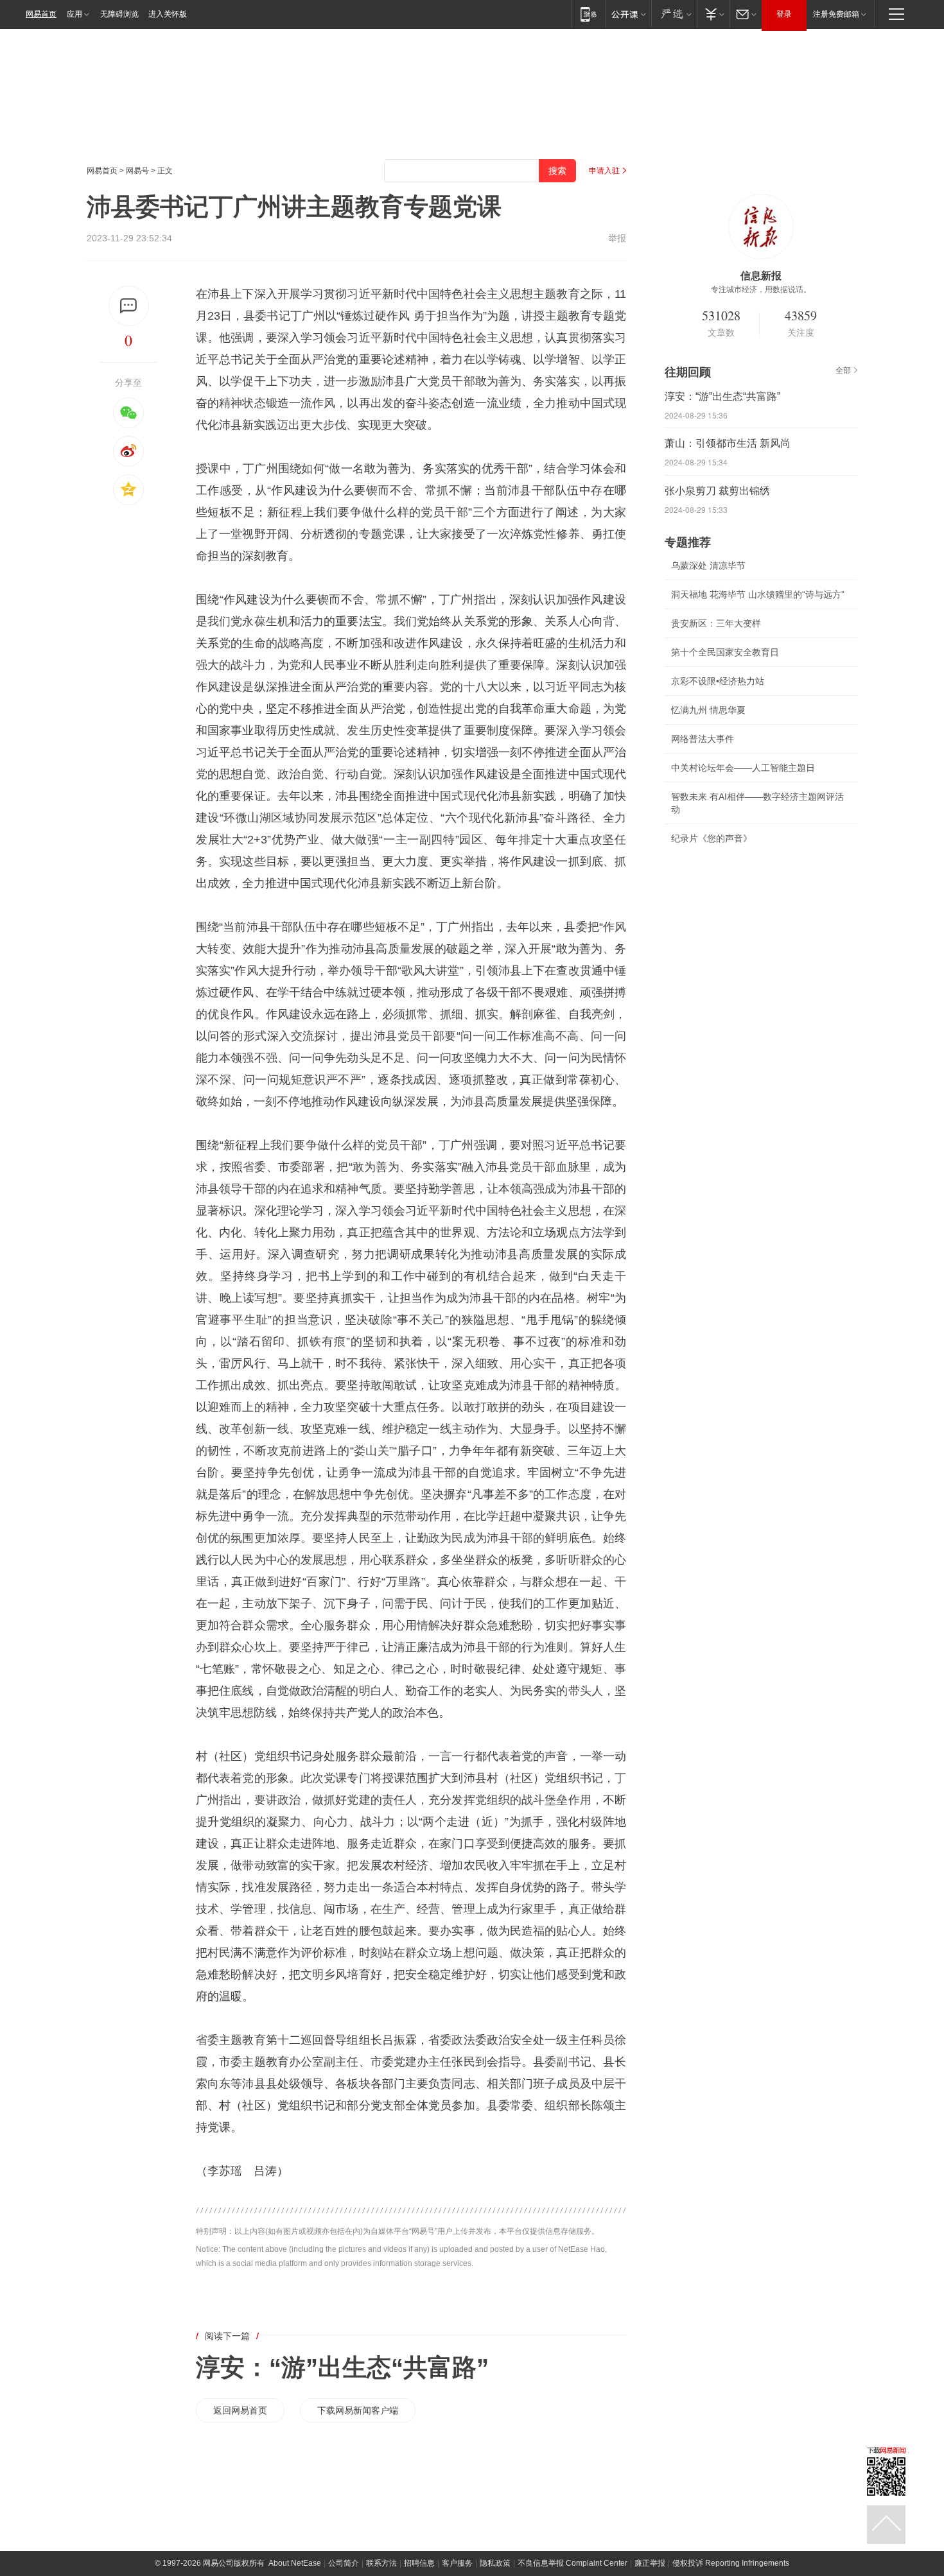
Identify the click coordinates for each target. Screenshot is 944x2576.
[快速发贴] (129, 306)
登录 (784, 14)
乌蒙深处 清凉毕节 (708, 566)
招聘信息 (419, 2563)
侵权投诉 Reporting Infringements (731, 2563)
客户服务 (457, 2563)
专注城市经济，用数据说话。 (761, 290)
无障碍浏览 (119, 14)
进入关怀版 (168, 14)
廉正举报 (650, 2563)
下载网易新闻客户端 (358, 2410)
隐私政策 (495, 2563)
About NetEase (295, 2563)
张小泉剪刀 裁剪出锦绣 (717, 491)
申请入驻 (604, 171)
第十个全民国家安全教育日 (725, 652)
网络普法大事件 (703, 739)
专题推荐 (688, 542)
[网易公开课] (628, 14)
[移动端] (589, 14)
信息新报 (761, 276)
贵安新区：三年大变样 (716, 623)
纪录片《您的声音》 (712, 838)
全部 (843, 370)
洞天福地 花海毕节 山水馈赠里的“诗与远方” (758, 594)
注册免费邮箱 (836, 14)
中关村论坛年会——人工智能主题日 (743, 768)
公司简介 (344, 2563)
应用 (74, 14)
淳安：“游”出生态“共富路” (342, 2367)
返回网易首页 (240, 2410)
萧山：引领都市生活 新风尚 (728, 443)
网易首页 (41, 14)
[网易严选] (674, 14)
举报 (617, 238)
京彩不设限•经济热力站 (718, 681)
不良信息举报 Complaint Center (573, 2563)
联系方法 (381, 2563)
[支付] (713, 14)
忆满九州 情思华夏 (708, 710)
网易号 (137, 171)
